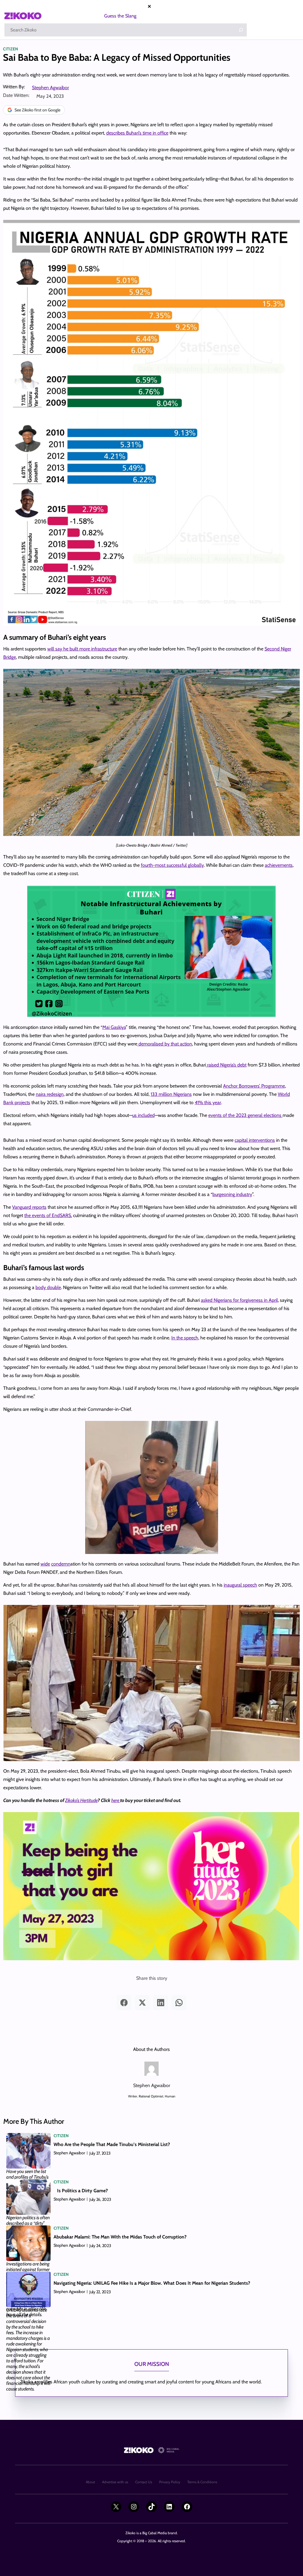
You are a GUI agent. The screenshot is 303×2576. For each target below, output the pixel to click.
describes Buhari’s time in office (137, 133)
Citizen (11, 49)
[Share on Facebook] (124, 2003)
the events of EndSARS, (48, 1215)
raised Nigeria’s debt (226, 1065)
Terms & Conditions (202, 2482)
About (90, 2482)
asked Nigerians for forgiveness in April (239, 1300)
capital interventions (255, 1140)
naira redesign (50, 1094)
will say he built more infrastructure (82, 649)
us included (144, 1115)
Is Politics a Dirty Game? (82, 2191)
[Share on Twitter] (142, 2003)
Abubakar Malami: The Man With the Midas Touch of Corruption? (120, 2237)
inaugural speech (240, 1585)
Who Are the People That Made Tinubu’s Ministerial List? (112, 2144)
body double (48, 1287)
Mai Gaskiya (114, 1027)
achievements (279, 865)
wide (45, 1564)
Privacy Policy (170, 2482)
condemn (61, 1564)
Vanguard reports (29, 1207)
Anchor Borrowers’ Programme (254, 1086)
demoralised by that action (165, 1044)
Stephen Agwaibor (50, 88)
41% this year (208, 1102)
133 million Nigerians (171, 1094)
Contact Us (144, 2482)
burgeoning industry (232, 1194)
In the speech (185, 1338)
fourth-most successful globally (172, 865)
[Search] (241, 30)
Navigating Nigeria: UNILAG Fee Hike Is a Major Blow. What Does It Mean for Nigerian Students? (152, 2283)
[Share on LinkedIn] (161, 2003)
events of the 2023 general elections (245, 1115)
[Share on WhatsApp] (179, 2003)
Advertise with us (115, 2482)
